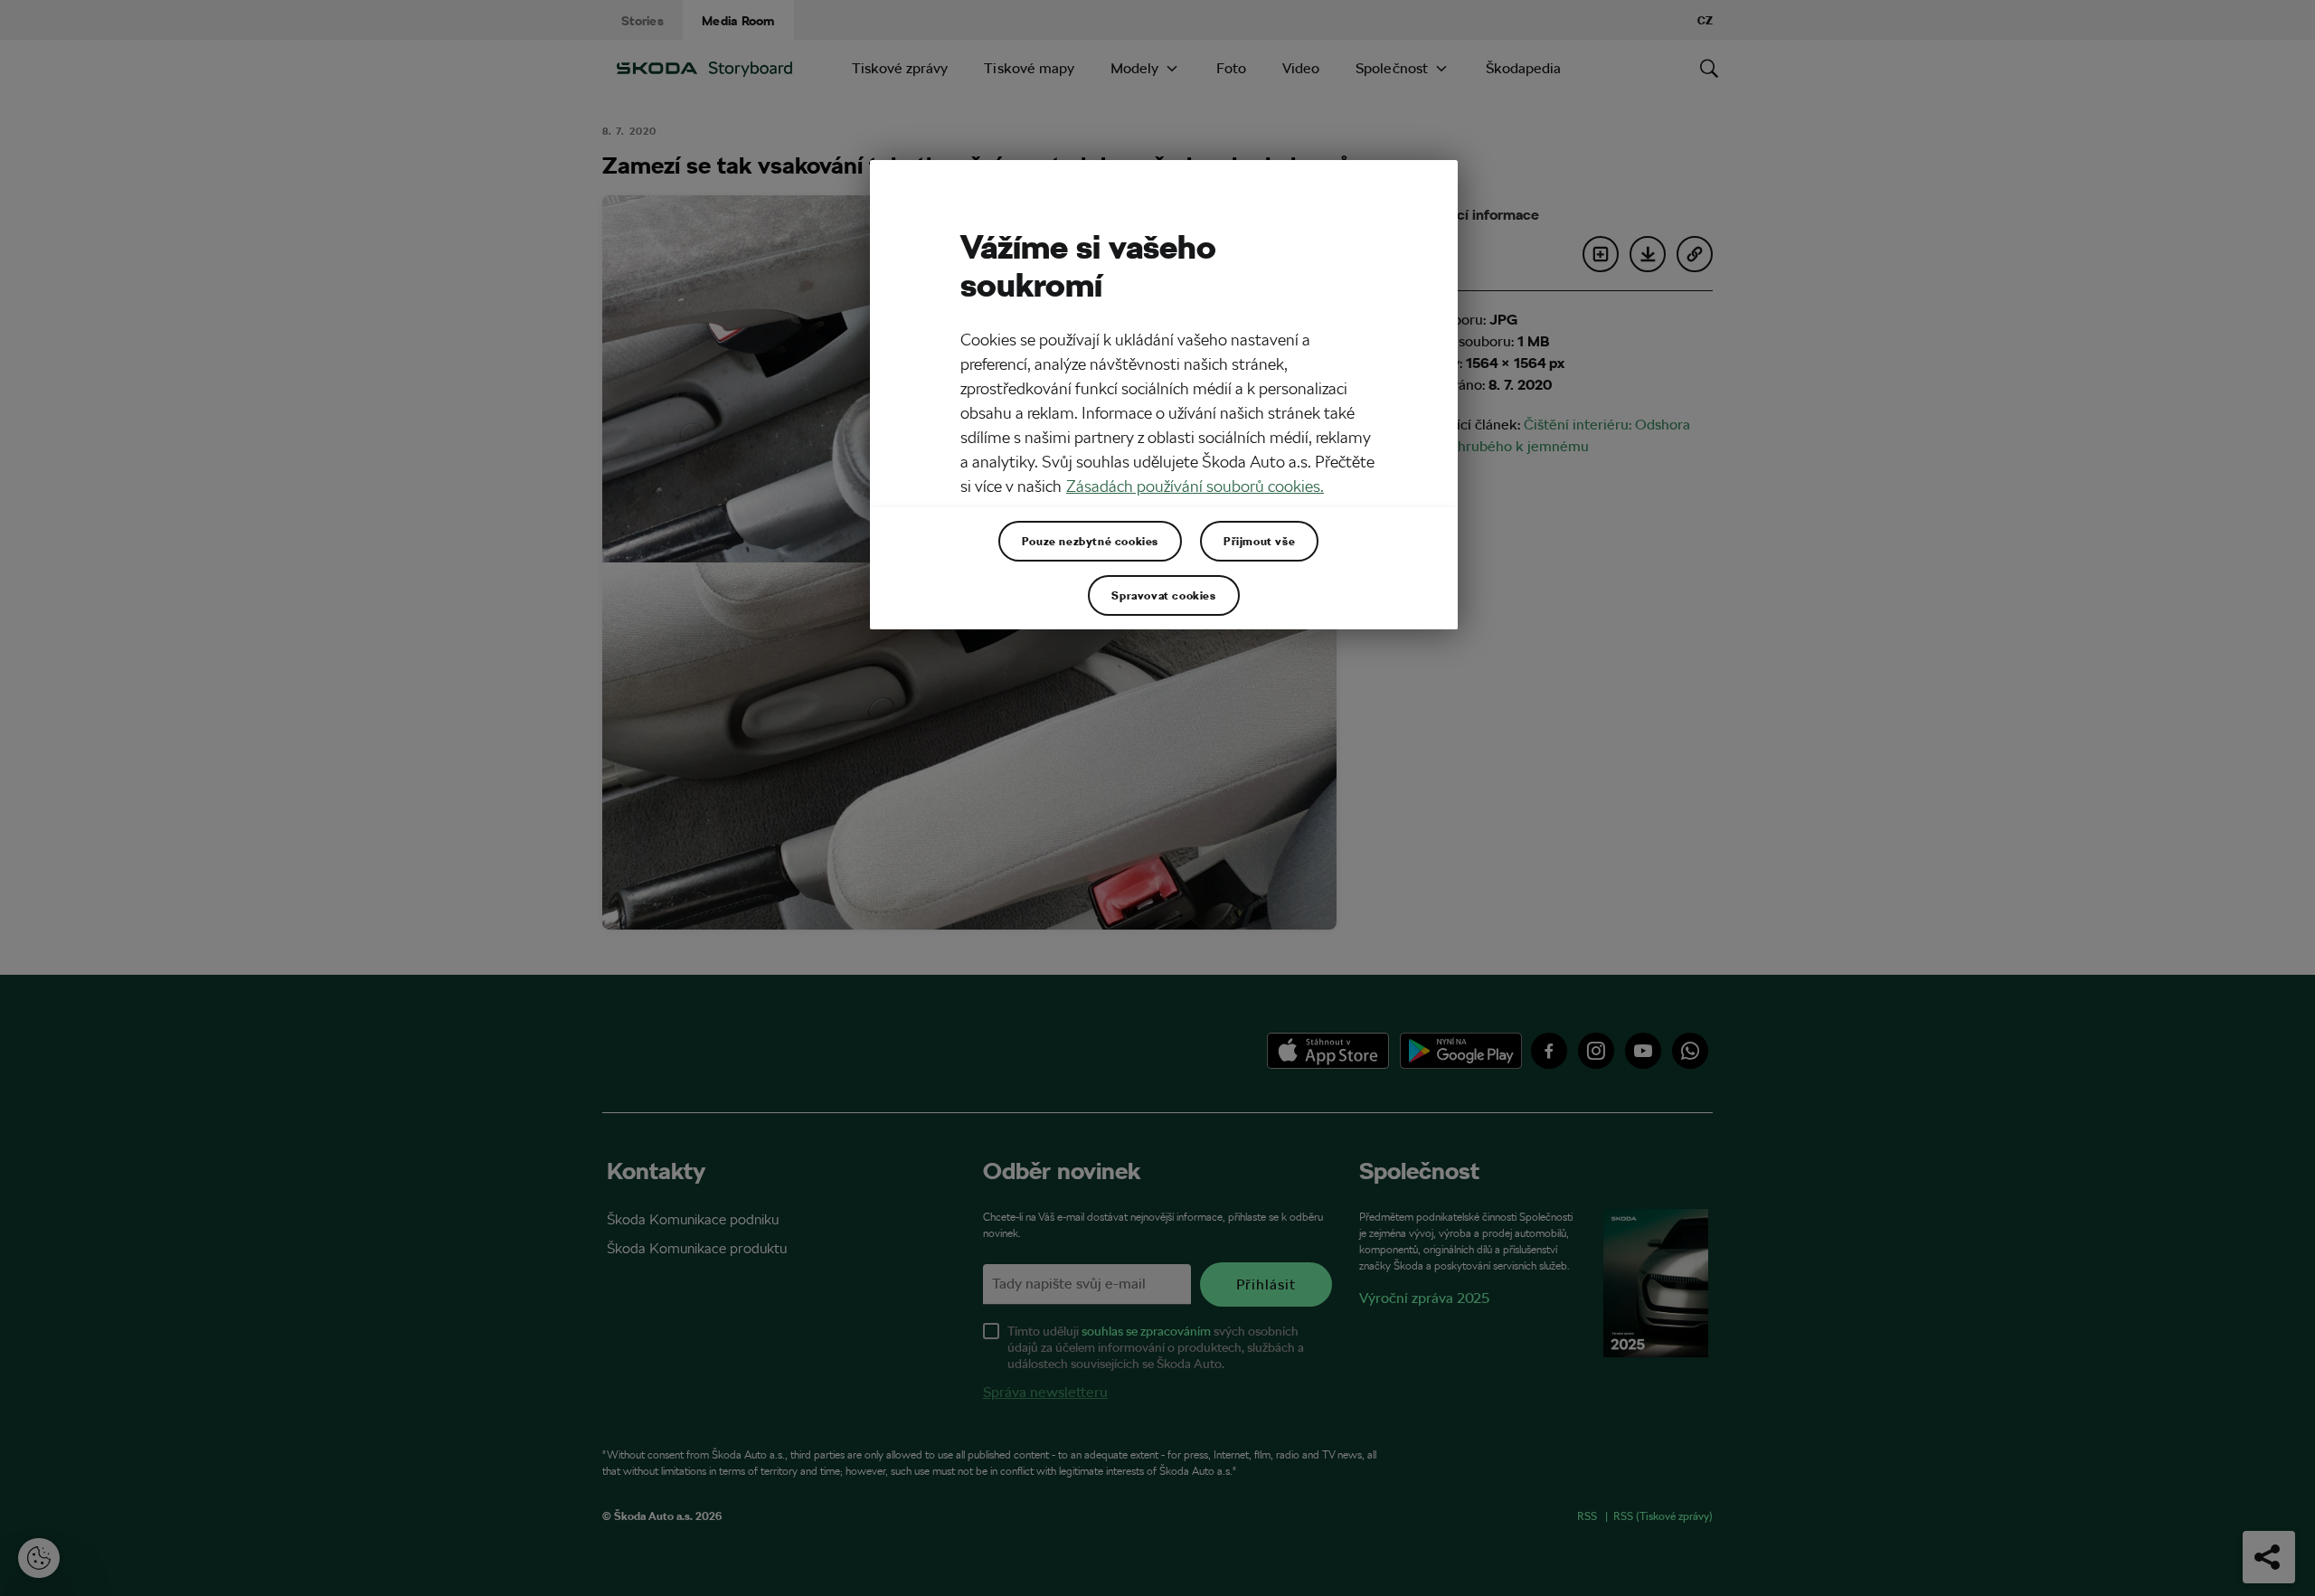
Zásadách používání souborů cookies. (1195, 486)
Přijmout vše (1259, 541)
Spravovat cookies (1163, 595)
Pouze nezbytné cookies (1090, 541)
